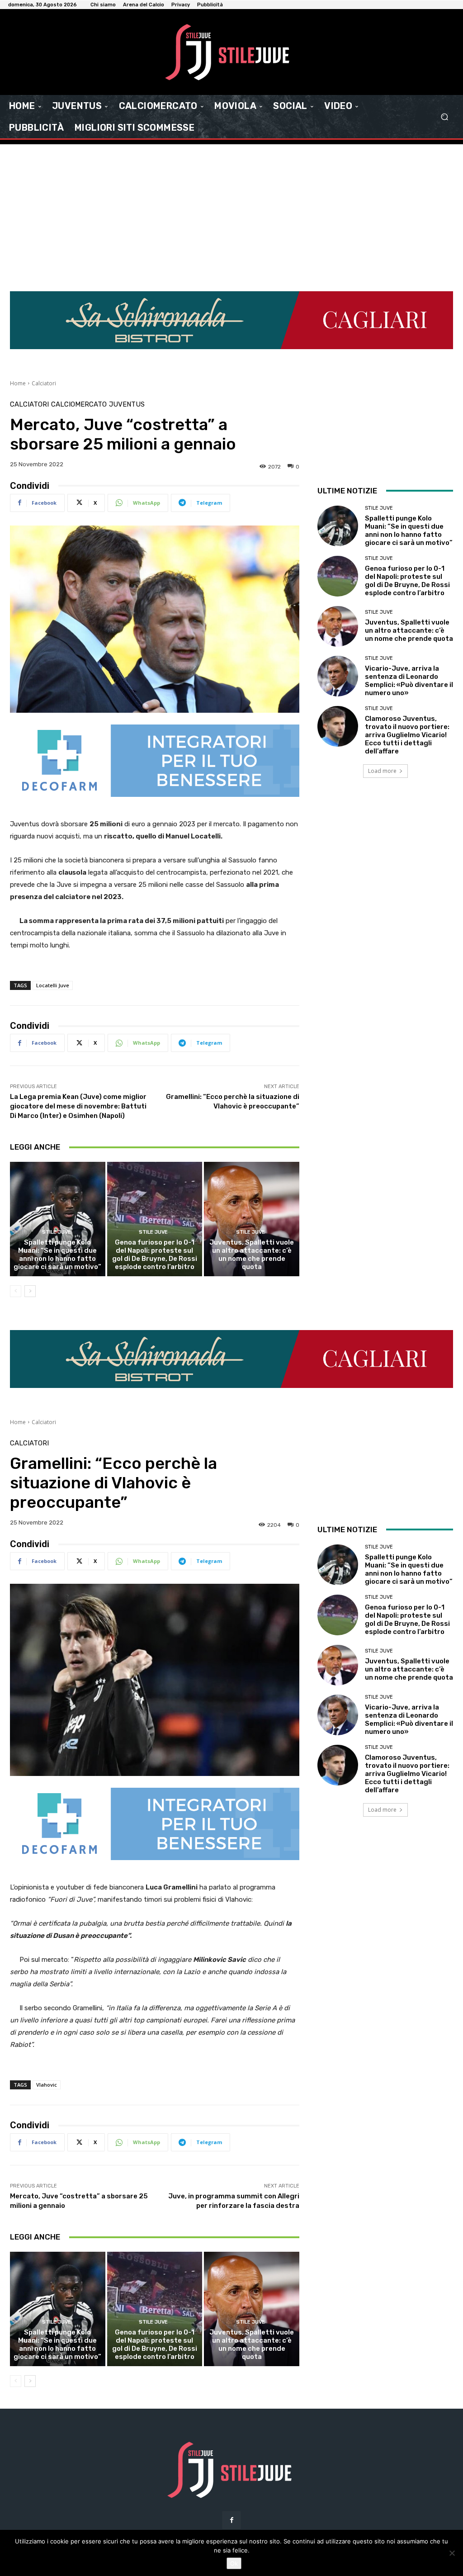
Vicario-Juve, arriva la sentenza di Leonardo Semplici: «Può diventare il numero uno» (409, 681)
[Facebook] (231, 2520)
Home (18, 383)
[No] (452, 2553)
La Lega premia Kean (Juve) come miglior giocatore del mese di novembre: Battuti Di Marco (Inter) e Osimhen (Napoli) (78, 1106)
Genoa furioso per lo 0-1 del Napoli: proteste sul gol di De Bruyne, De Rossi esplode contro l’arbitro (155, 1255)
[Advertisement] (231, 212)
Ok (234, 2563)
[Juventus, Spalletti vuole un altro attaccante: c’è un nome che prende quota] (252, 1219)
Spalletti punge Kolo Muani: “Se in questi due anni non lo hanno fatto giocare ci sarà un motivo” (57, 1255)
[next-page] (30, 1291)
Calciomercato (79, 405)
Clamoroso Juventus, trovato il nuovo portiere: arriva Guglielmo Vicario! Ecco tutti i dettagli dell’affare (407, 735)
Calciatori (44, 383)
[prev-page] (16, 1291)
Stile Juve (57, 1232)
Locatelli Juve (53, 985)
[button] (444, 117)
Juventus (127, 405)
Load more (382, 771)
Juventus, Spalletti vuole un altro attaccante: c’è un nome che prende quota (252, 1255)
